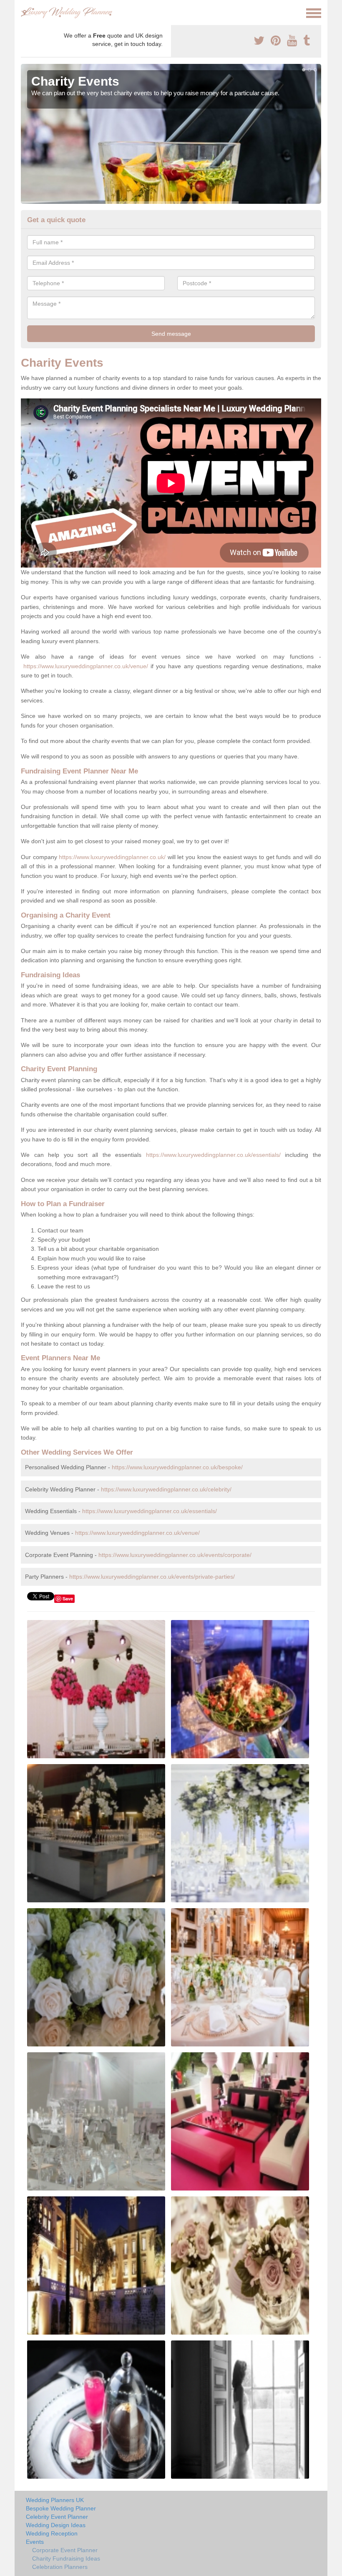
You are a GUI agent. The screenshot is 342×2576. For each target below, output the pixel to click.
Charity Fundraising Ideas (66, 2558)
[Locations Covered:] (25, 13)
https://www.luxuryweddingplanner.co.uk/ (112, 857)
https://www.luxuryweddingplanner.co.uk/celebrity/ (166, 1489)
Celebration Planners (60, 2567)
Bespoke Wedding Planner (61, 2508)
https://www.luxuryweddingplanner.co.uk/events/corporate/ (175, 1555)
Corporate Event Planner (65, 2550)
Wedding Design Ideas (56, 2525)
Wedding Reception (52, 2533)
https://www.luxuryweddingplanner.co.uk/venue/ (86, 666)
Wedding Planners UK (55, 2500)
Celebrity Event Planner (57, 2517)
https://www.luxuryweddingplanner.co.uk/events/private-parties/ (152, 1577)
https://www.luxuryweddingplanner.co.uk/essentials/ (213, 1155)
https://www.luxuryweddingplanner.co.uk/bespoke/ (177, 1467)
